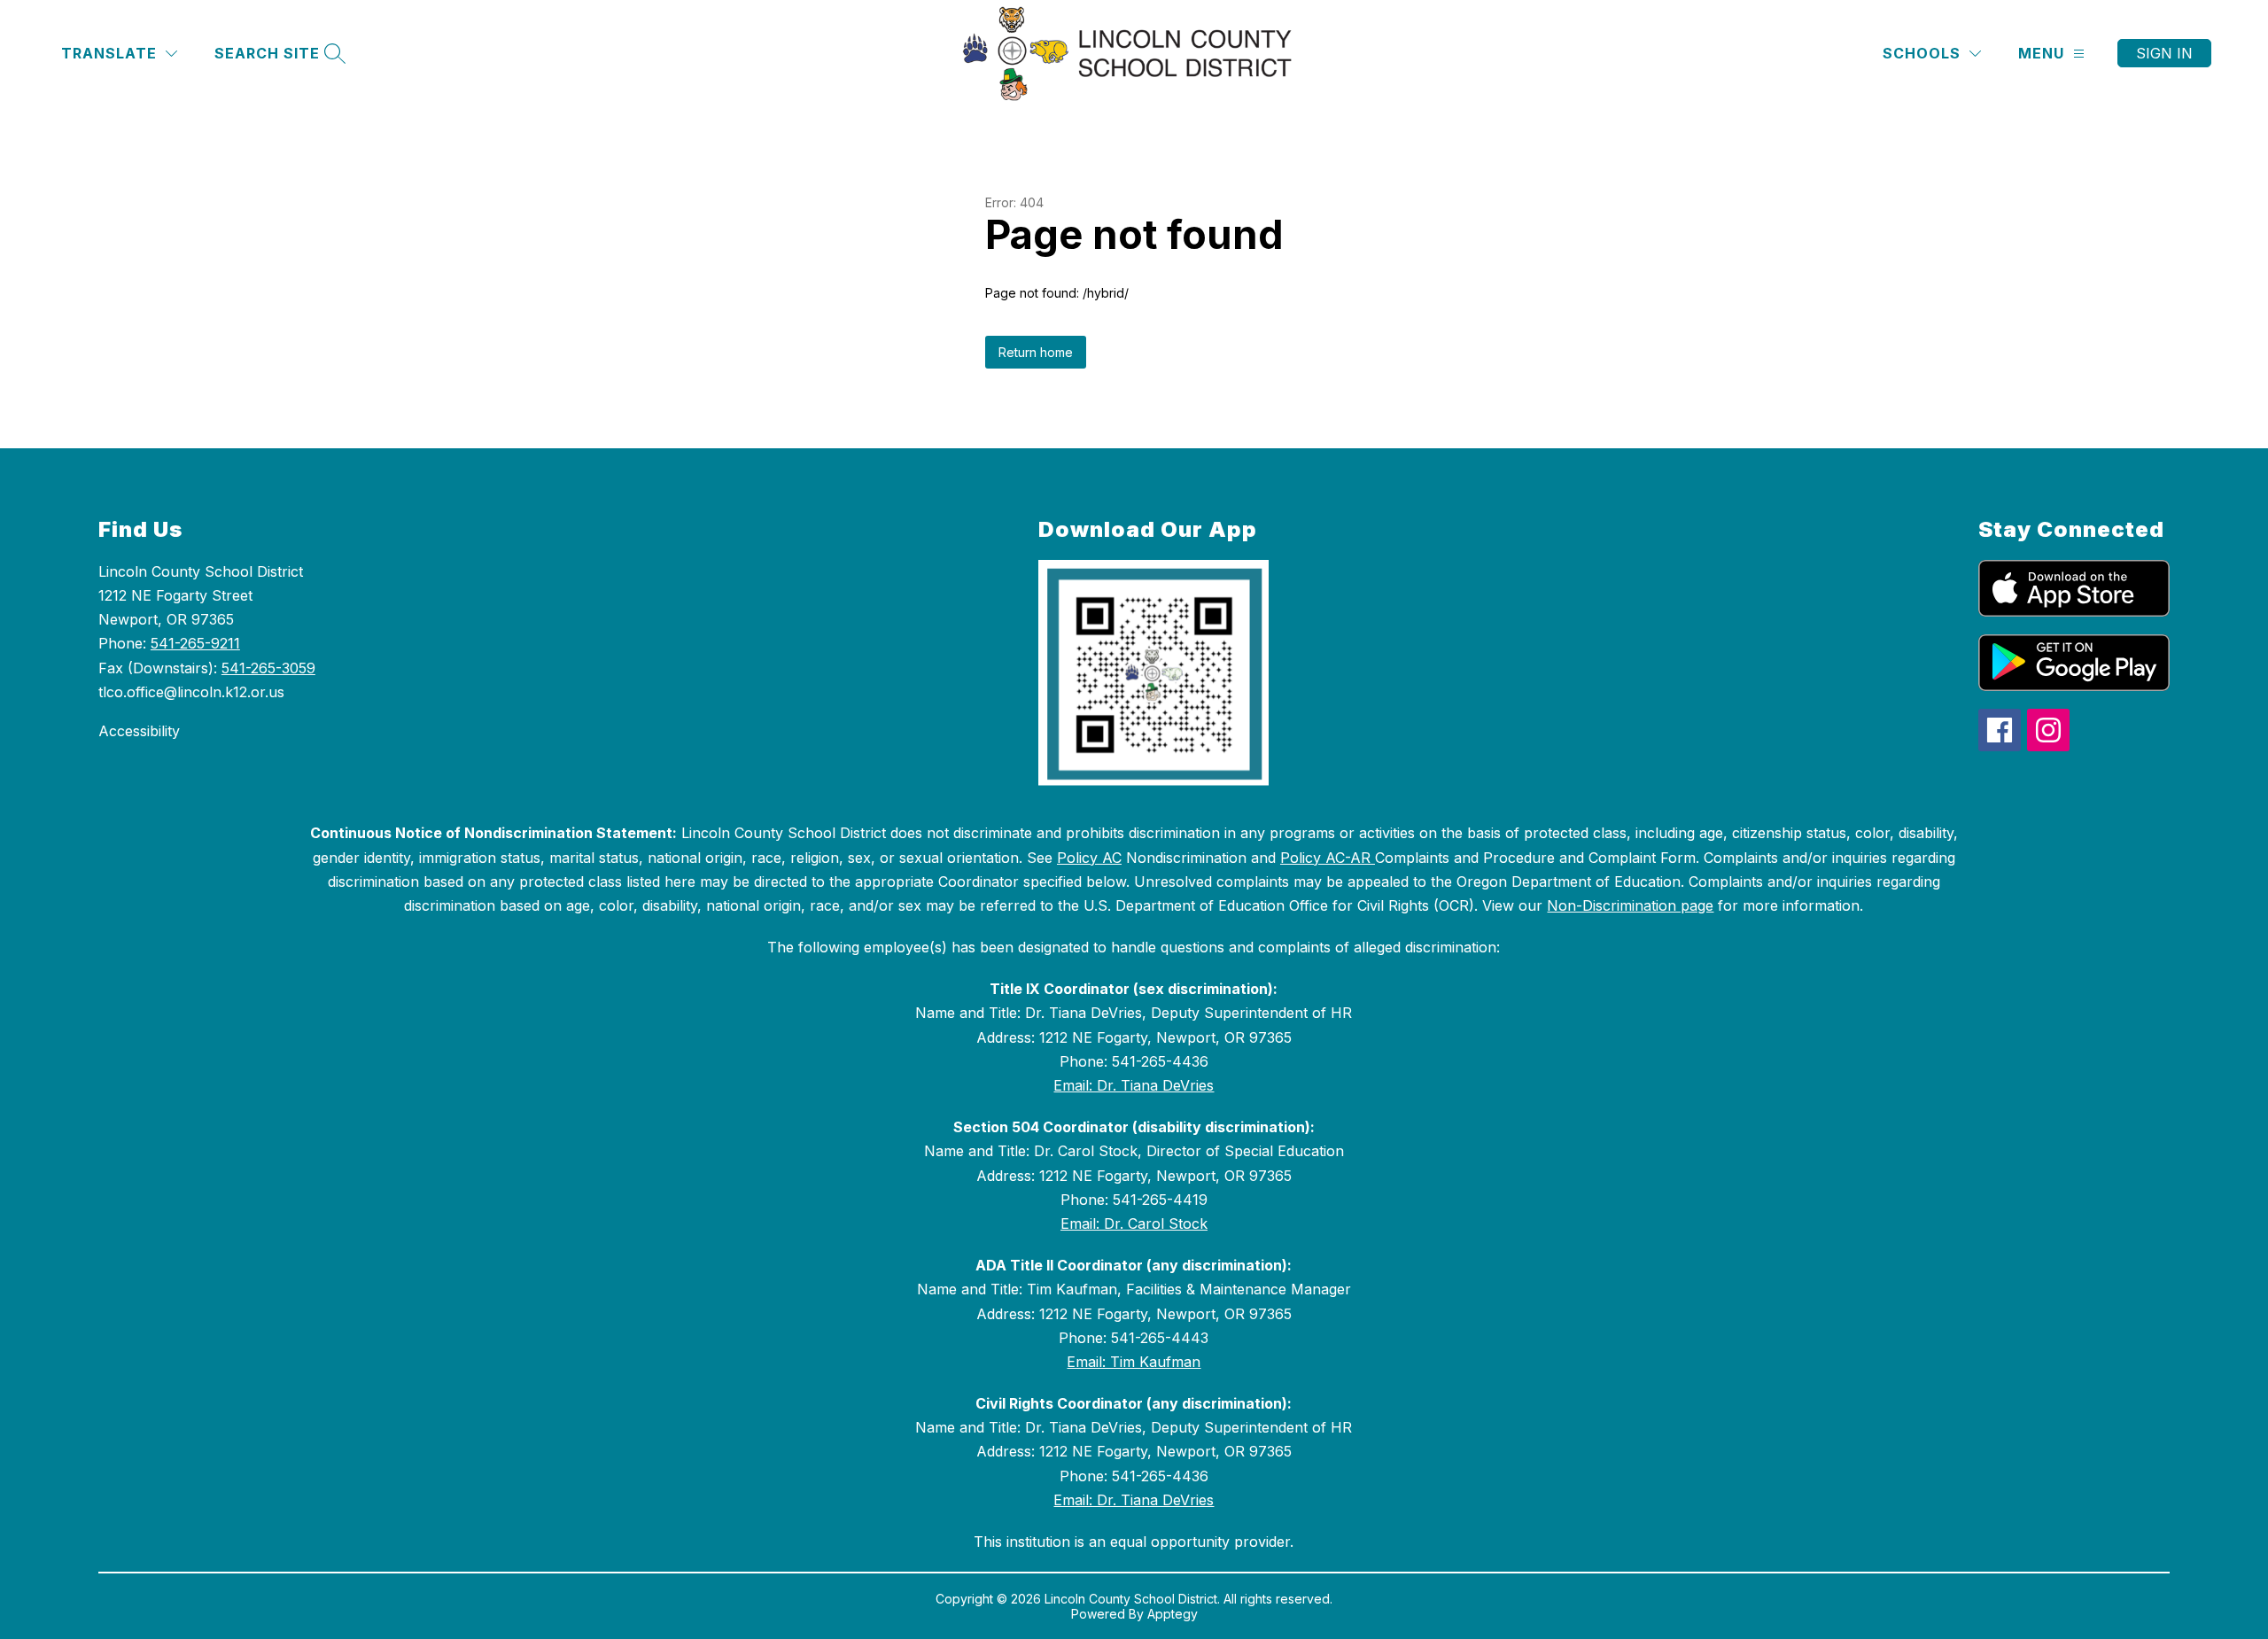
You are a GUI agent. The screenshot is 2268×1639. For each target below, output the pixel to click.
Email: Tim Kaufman (1134, 1362)
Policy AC (1089, 858)
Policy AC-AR (1328, 858)
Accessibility (139, 731)
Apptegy (1173, 1614)
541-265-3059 (268, 668)
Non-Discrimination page (1630, 905)
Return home (1036, 352)
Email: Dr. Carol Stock (1134, 1223)
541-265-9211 (195, 643)
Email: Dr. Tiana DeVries (1134, 1085)
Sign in (2164, 53)
